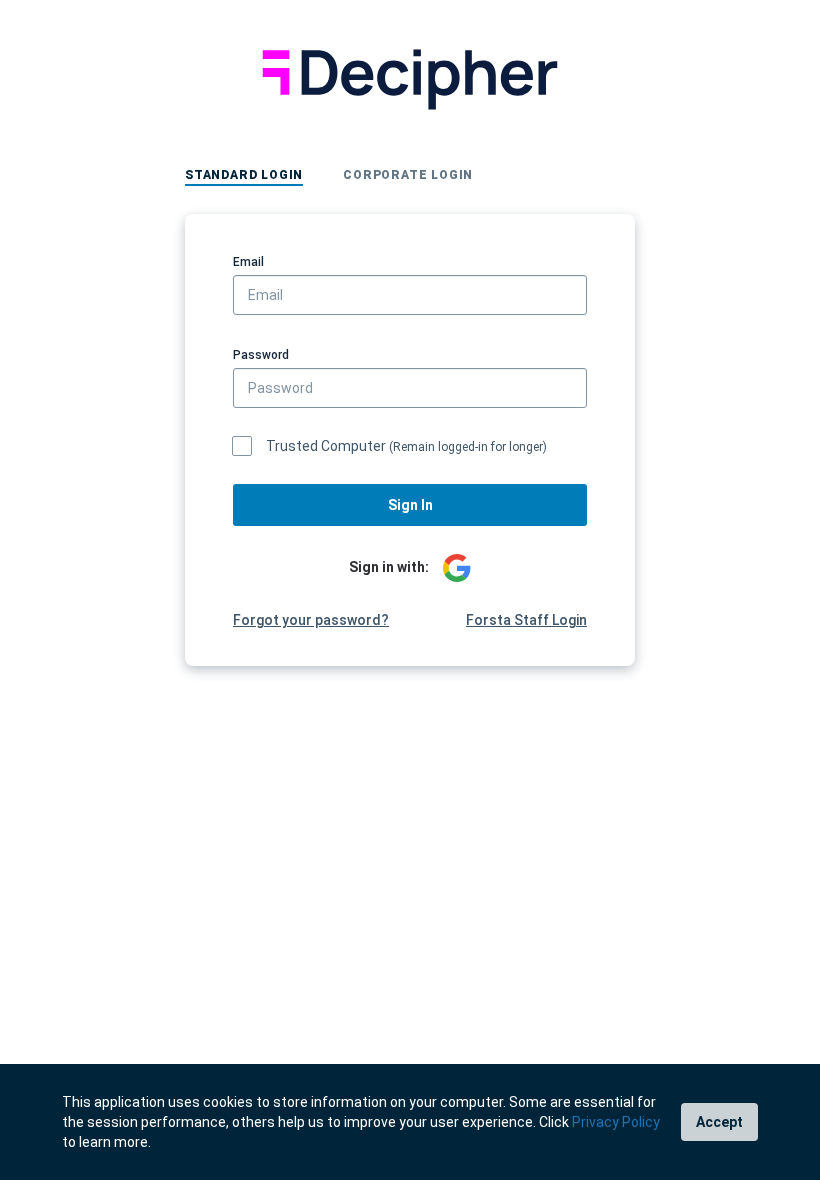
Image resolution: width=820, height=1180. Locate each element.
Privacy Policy (616, 1122)
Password (261, 355)
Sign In (410, 505)
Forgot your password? (311, 620)
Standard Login (244, 175)
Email (248, 262)
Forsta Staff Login (526, 620)
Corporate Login (408, 175)
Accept (719, 1122)
